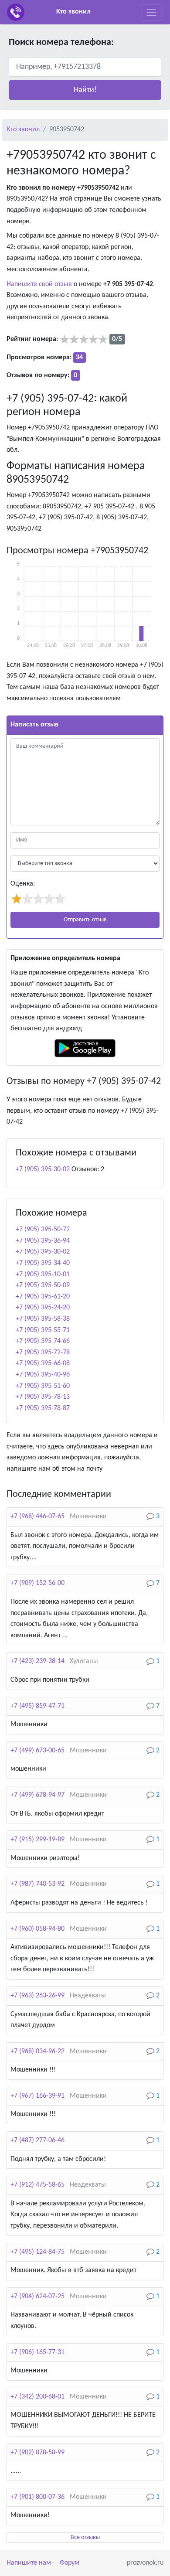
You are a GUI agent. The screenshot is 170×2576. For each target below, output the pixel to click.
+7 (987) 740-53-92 (37, 1884)
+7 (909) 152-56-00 (37, 1583)
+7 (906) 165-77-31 (37, 2352)
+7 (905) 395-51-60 (43, 1386)
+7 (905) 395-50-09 (43, 1285)
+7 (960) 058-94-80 (37, 1929)
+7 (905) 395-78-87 (43, 1408)
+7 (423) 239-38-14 (37, 1661)
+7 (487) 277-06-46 (37, 2140)
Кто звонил (73, 12)
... (65, 1636)
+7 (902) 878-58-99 (37, 2453)
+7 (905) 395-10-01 (43, 1274)
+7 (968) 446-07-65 (37, 1516)
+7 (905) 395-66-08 (43, 1363)
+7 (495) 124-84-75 (37, 2252)
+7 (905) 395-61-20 (43, 1297)
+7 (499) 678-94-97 (37, 1795)
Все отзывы (85, 2537)
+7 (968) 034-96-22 (37, 2051)
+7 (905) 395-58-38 (43, 1319)
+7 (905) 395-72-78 (43, 1353)
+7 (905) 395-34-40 (43, 1263)
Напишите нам (29, 2563)
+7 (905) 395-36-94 (43, 1241)
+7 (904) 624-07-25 (37, 2297)
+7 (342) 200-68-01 (37, 2397)
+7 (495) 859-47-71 (37, 1706)
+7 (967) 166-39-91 (37, 2096)
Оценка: (23, 884)
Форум (70, 2563)
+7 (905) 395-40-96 (43, 1375)
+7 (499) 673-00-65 (37, 1751)
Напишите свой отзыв (39, 284)
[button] (85, 90)
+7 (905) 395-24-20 (43, 1308)
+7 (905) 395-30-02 (43, 1169)
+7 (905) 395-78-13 (43, 1397)
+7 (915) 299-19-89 (37, 1840)
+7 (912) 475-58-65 (37, 2185)
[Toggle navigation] (151, 12)
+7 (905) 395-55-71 (43, 1330)
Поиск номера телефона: (61, 43)
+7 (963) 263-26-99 (37, 1996)
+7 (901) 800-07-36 (37, 2497)
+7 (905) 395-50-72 (43, 1230)
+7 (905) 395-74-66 (43, 1341)
